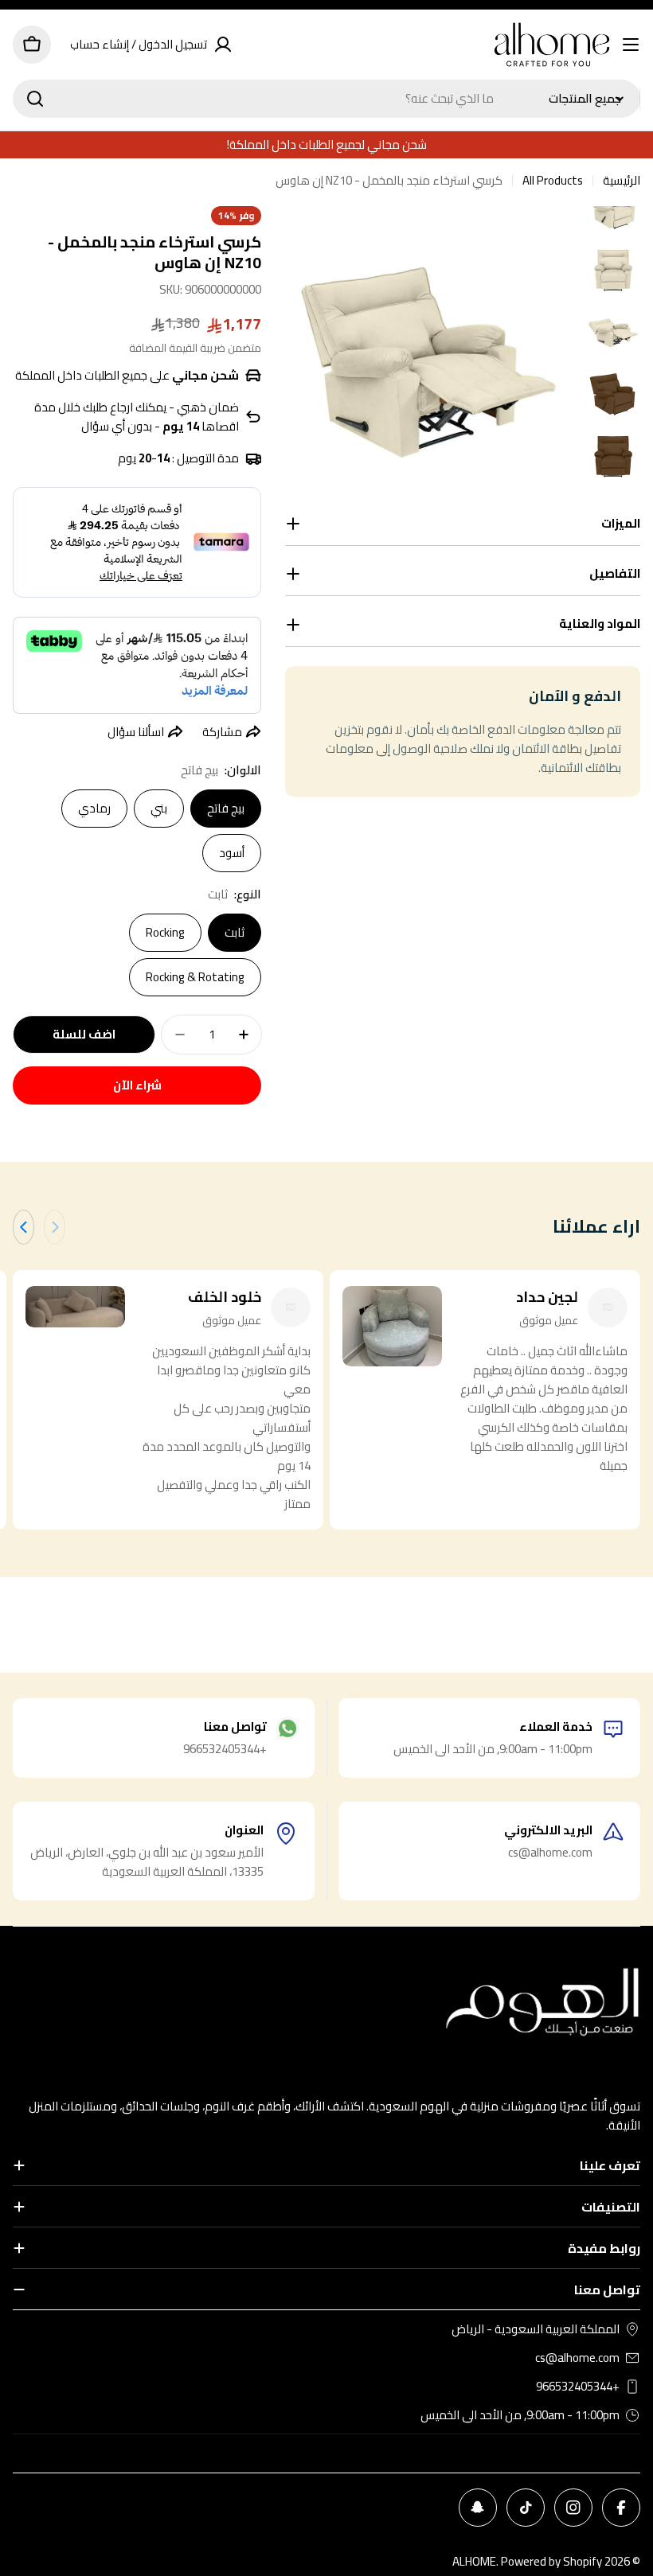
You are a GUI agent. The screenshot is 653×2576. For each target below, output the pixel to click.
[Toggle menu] (631, 45)
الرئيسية (622, 181)
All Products (553, 181)
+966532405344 (578, 2387)
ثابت (235, 932)
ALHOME (474, 2561)
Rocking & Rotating (195, 977)
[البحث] (35, 99)
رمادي (94, 808)
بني (159, 808)
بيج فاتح (226, 808)
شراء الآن (137, 1085)
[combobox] (326, 99)
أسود (232, 853)
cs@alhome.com (577, 2358)
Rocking (165, 932)
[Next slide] (23, 1227)
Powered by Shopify (551, 2561)
